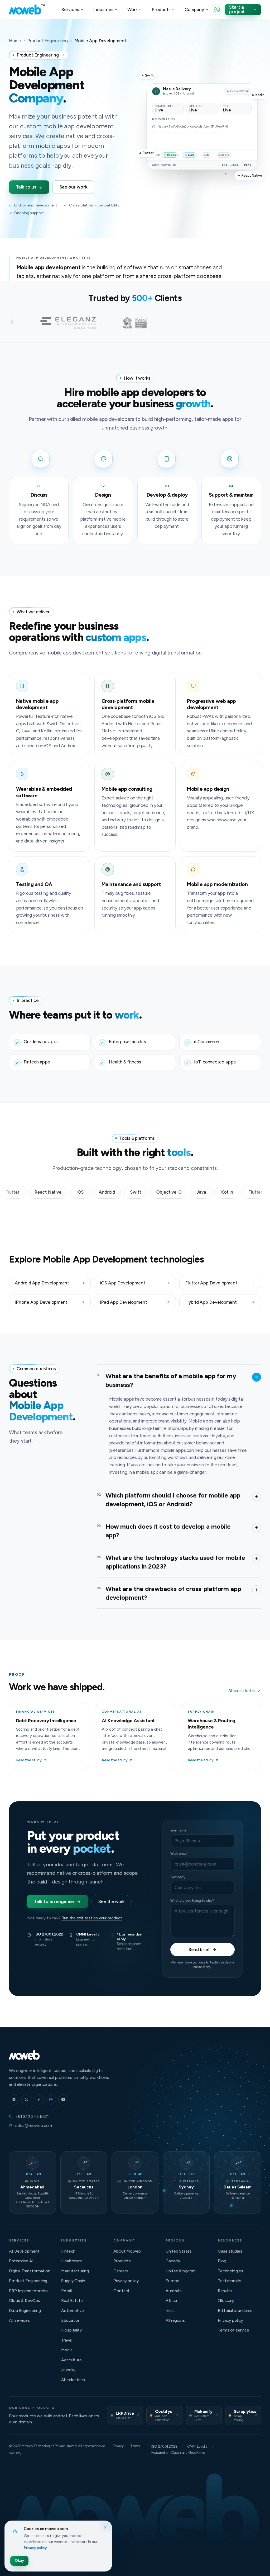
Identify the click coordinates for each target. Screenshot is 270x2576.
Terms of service (233, 2330)
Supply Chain (73, 2281)
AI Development (24, 2251)
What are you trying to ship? (192, 1901)
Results (225, 2291)
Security (15, 2453)
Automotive (73, 2311)
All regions (175, 2320)
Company (178, 1877)
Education (71, 2320)
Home (15, 41)
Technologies (230, 2271)
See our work (74, 187)
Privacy (118, 2446)
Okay (19, 2561)
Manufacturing (75, 2271)
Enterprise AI (21, 2261)
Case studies (230, 2251)
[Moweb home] (27, 10)
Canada (173, 2261)
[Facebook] (39, 2099)
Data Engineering (25, 2311)
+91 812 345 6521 (32, 2116)
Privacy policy (126, 2281)
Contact (121, 2291)
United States (179, 2251)
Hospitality (71, 2330)
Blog (222, 2261)
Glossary (226, 2300)
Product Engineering (47, 41)
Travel (67, 2340)
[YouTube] (63, 2099)
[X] (26, 2099)
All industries (73, 2380)
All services (19, 2320)
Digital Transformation (30, 2271)
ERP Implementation (28, 2291)
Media (67, 2350)
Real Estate (72, 2300)
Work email (179, 1854)
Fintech (68, 2251)
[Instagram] (51, 2099)
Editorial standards (235, 2311)
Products (122, 2261)
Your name (178, 1830)
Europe (172, 2281)
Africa (171, 2300)
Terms (135, 2446)
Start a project (237, 9)
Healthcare (72, 2261)
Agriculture (71, 2360)
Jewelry (68, 2370)
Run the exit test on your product (92, 1918)
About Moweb (127, 2251)
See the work (111, 1901)
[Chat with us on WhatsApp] (217, 10)
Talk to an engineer (54, 1901)
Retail (66, 2291)
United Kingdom (181, 2271)
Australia (174, 2291)
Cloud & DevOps (25, 2300)
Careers (121, 2271)
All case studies (242, 1691)
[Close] (105, 2528)
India (170, 2311)
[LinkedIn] (14, 2099)
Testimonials (230, 2281)
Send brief (199, 1949)
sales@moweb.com (34, 2125)
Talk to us (26, 187)
